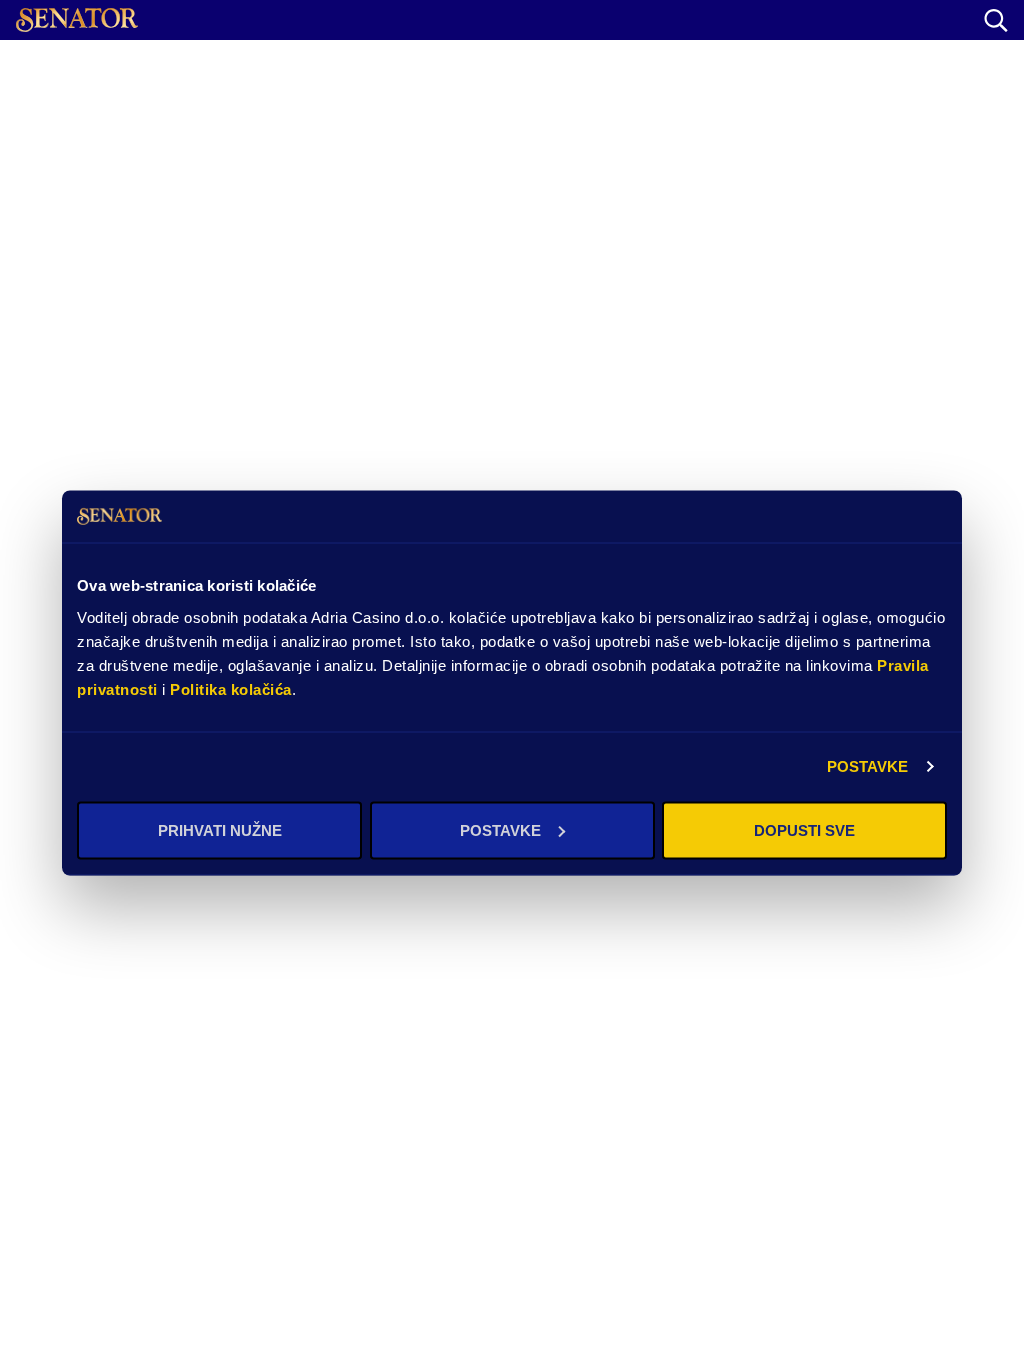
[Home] (77, 20)
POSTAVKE (868, 766)
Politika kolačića (231, 688)
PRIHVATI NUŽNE (220, 829)
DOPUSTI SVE (804, 829)
